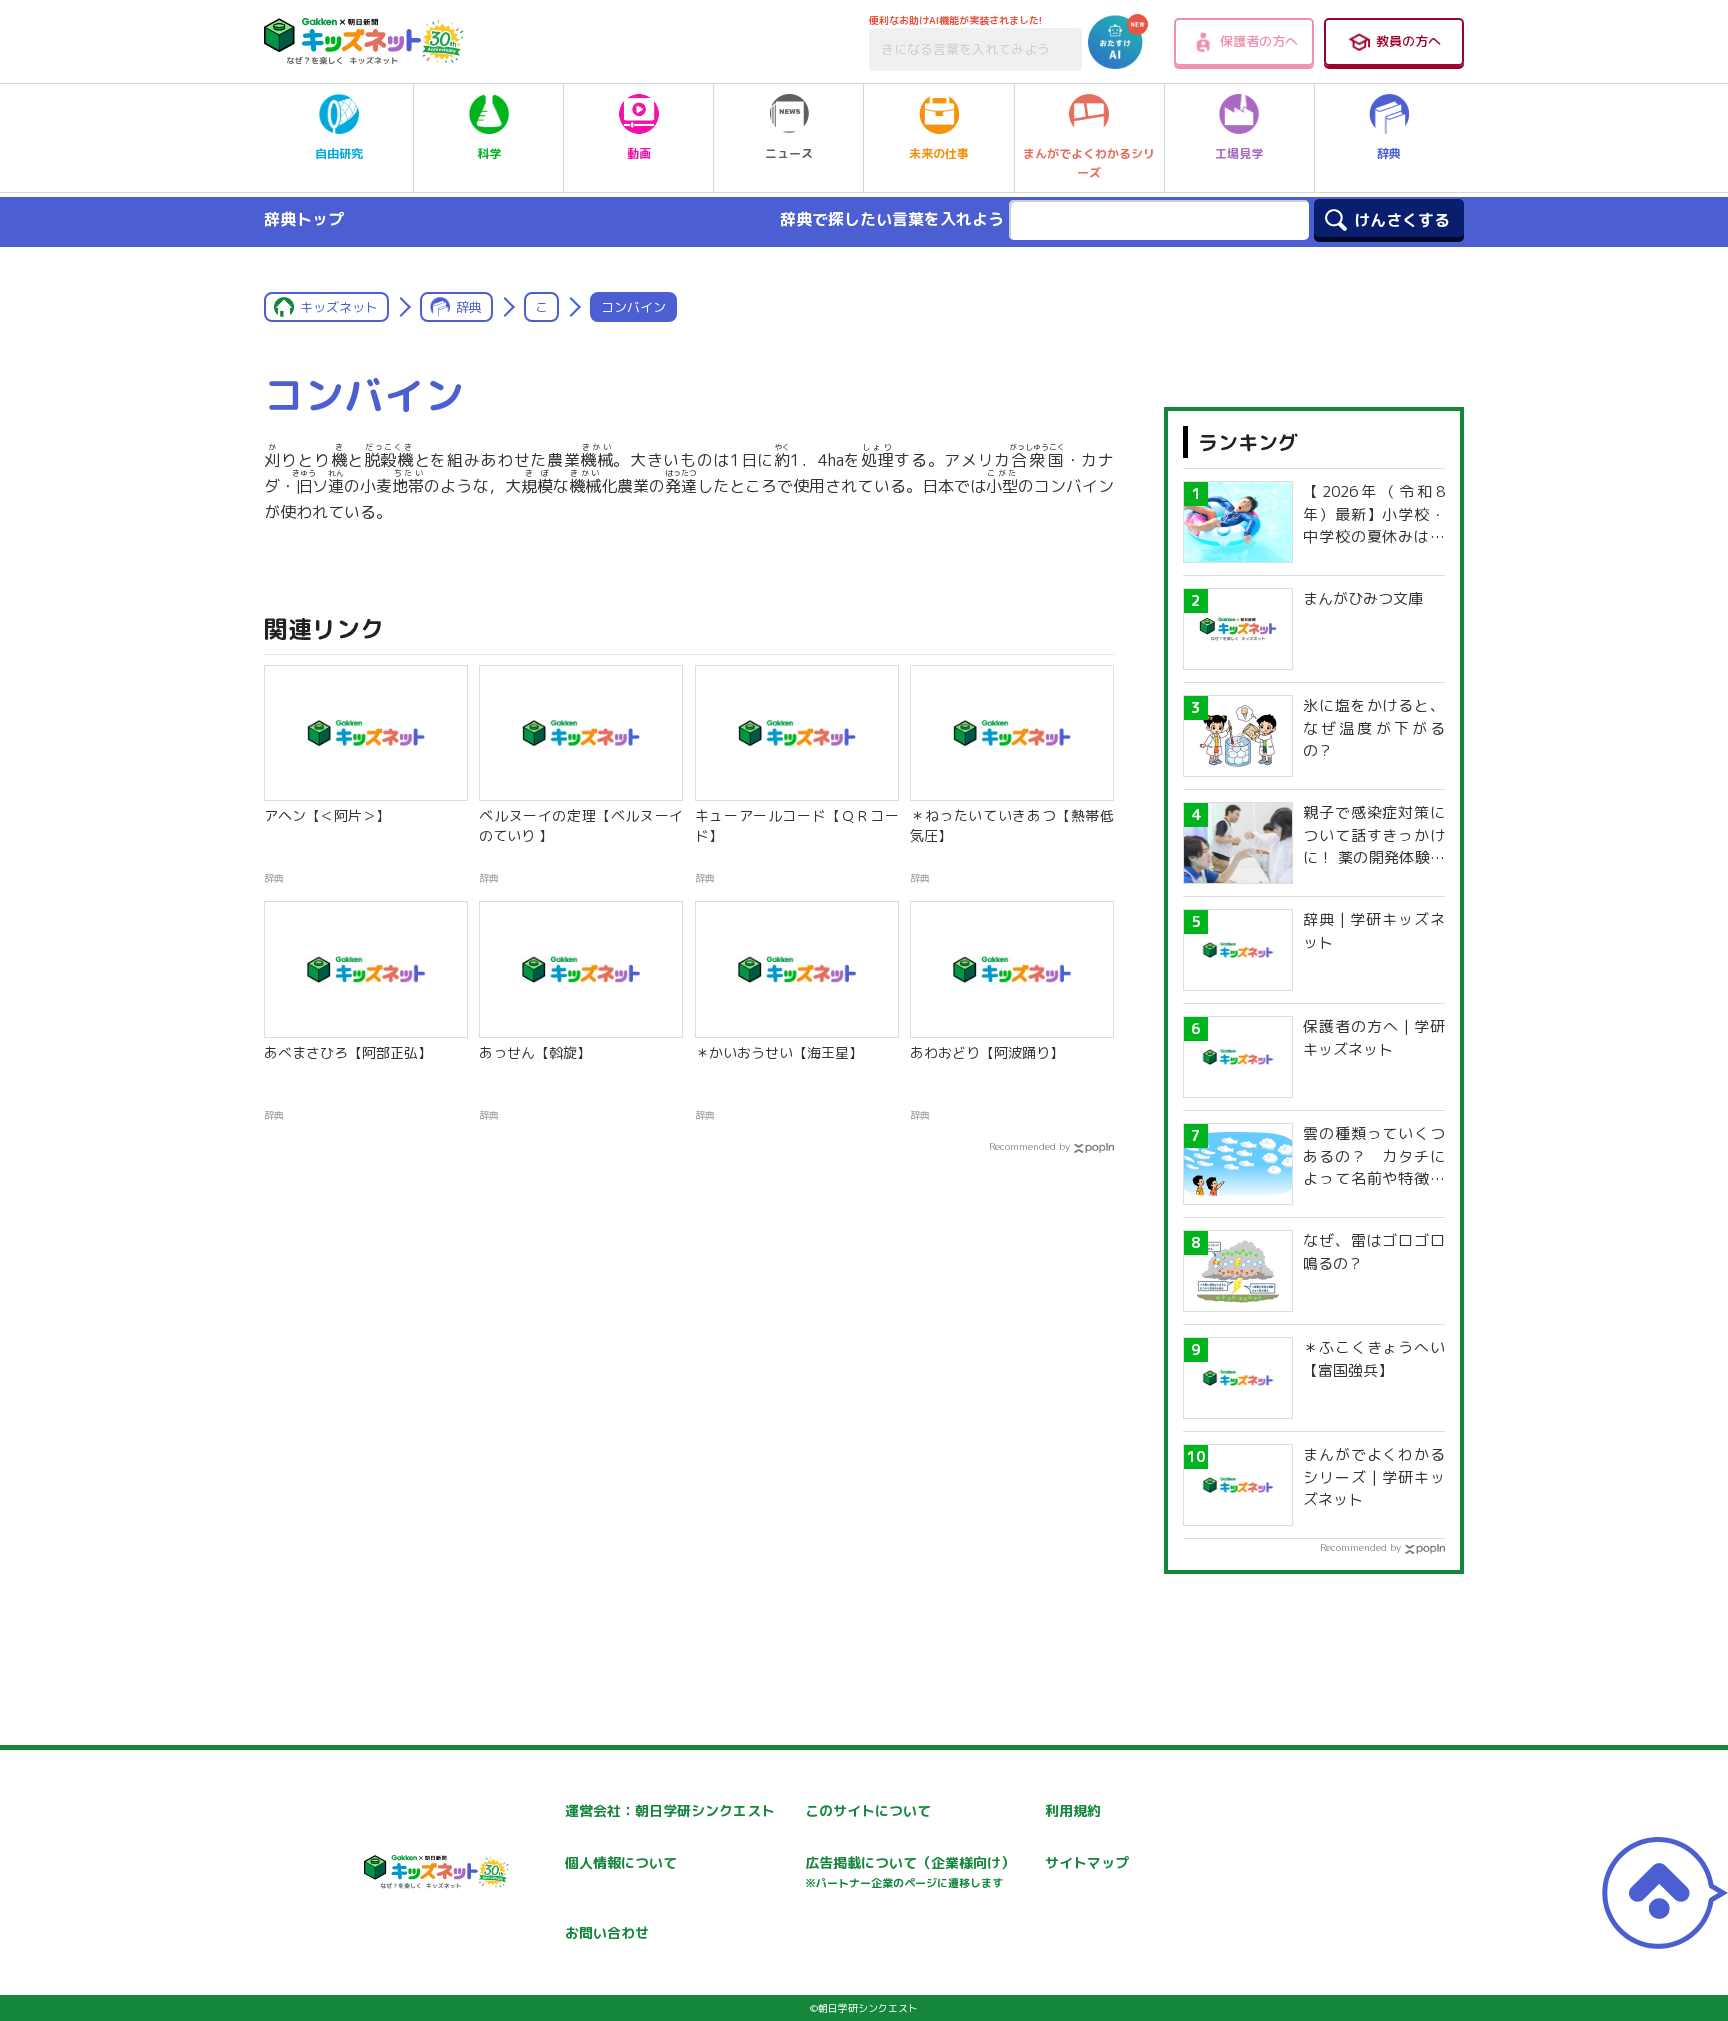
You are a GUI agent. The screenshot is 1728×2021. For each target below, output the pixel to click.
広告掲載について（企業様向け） (910, 1871)
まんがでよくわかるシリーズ (1089, 163)
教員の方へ (1408, 41)
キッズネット (339, 307)
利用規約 (1073, 1810)
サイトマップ (1087, 1862)
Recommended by (1029, 1146)
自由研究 (339, 153)
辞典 (1389, 153)
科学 (489, 153)
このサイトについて (868, 1810)
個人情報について (621, 1862)
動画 (639, 153)
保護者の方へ (1259, 41)
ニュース (789, 153)
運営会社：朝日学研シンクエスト (670, 1810)
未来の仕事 (939, 153)
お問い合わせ (607, 1932)
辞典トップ (304, 219)
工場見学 (1239, 153)
